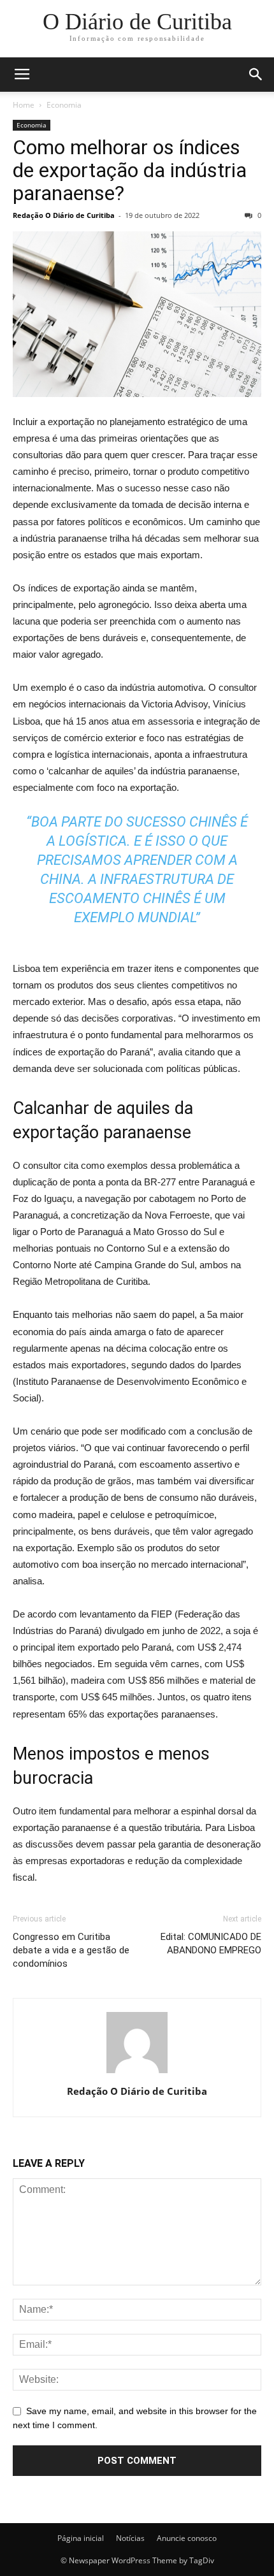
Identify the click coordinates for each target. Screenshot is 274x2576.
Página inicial (81, 2538)
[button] (256, 75)
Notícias (130, 2538)
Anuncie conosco (187, 2538)
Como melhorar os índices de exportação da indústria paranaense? (130, 170)
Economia (64, 105)
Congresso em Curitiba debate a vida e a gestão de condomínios (71, 1950)
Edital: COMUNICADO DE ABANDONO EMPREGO (211, 1943)
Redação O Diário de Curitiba (64, 215)
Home (24, 105)
